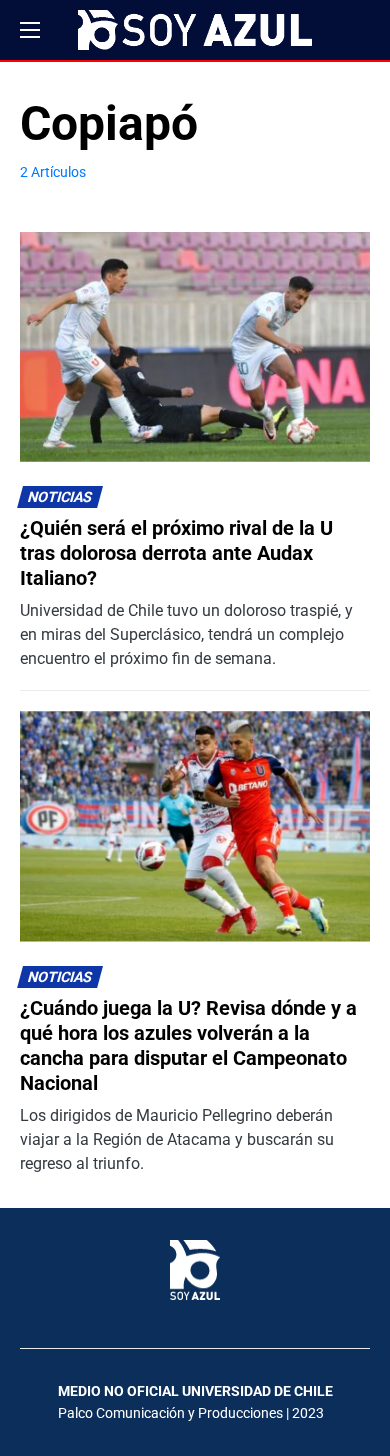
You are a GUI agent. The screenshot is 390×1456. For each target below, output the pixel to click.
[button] (30, 30)
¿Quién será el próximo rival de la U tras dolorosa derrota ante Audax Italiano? (176, 553)
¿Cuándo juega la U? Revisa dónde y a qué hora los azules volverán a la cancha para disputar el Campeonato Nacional (188, 1045)
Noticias (60, 497)
